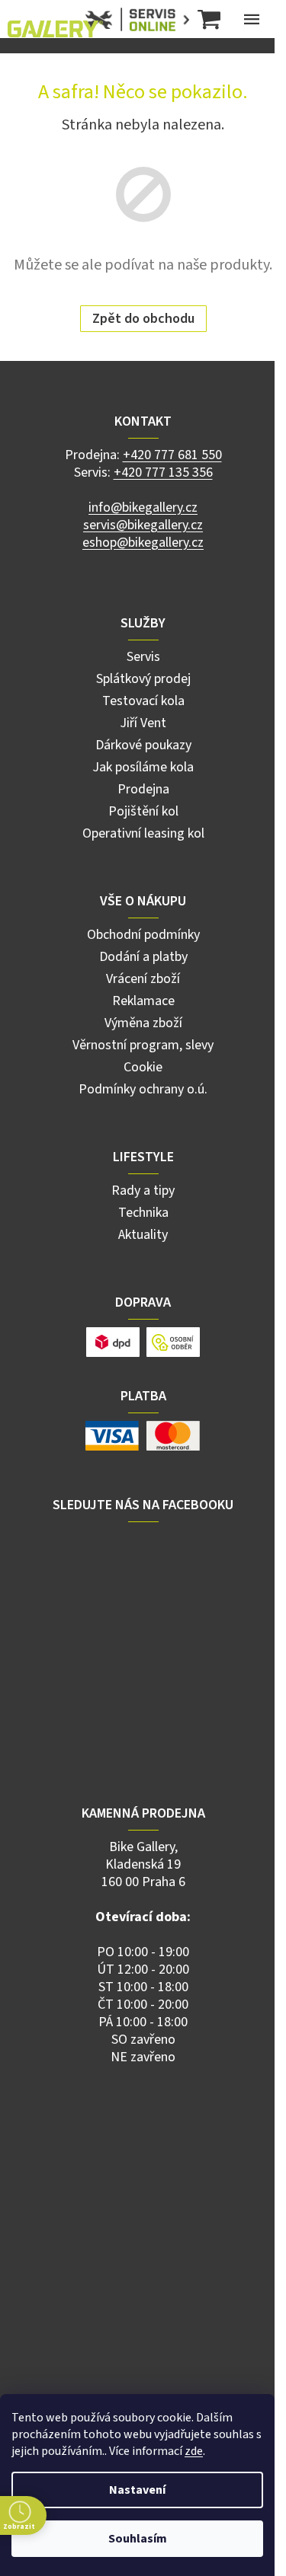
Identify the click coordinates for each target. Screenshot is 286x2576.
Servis (143, 657)
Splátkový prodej (143, 679)
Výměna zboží (143, 1023)
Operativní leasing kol (143, 833)
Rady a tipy (143, 1191)
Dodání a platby (143, 957)
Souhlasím (138, 2539)
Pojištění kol (143, 811)
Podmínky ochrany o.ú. (143, 1089)
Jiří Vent (143, 723)
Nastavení (137, 2490)
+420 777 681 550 (172, 455)
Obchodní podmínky (143, 935)
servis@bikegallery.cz (143, 525)
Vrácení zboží (143, 979)
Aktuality (143, 1235)
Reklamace (143, 1001)
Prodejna (143, 789)
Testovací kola (143, 701)
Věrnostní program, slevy (143, 1045)
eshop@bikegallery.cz (143, 543)
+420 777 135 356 (163, 472)
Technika (143, 1213)
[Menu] (252, 19)
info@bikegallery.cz (143, 508)
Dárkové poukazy (143, 745)
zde (194, 2451)
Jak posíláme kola (143, 767)
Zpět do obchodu (143, 319)
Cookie (143, 1067)
